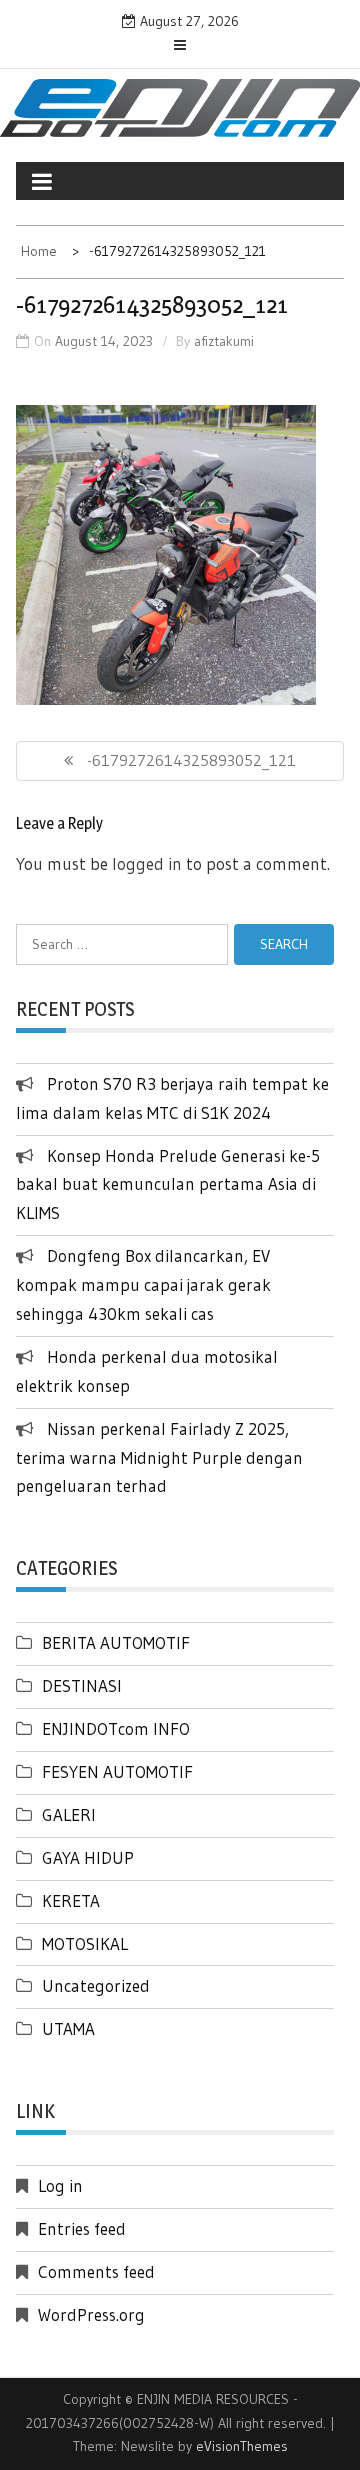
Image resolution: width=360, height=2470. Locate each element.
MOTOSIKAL (85, 1943)
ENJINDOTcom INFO (116, 1728)
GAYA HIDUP (88, 1857)
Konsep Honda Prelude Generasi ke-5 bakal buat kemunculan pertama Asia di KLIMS (168, 1184)
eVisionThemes (242, 2446)
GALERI (69, 1814)
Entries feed (82, 2228)
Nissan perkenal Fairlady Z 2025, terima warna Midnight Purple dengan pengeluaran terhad (159, 1457)
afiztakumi (224, 341)
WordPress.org (91, 2314)
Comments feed (96, 2271)
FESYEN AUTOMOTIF (117, 1771)
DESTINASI (82, 1685)
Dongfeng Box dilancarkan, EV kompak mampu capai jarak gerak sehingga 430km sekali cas (143, 1284)
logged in (147, 863)
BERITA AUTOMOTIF (116, 1642)
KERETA (71, 1900)
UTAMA (68, 2028)
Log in (60, 2185)
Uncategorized (96, 1985)
